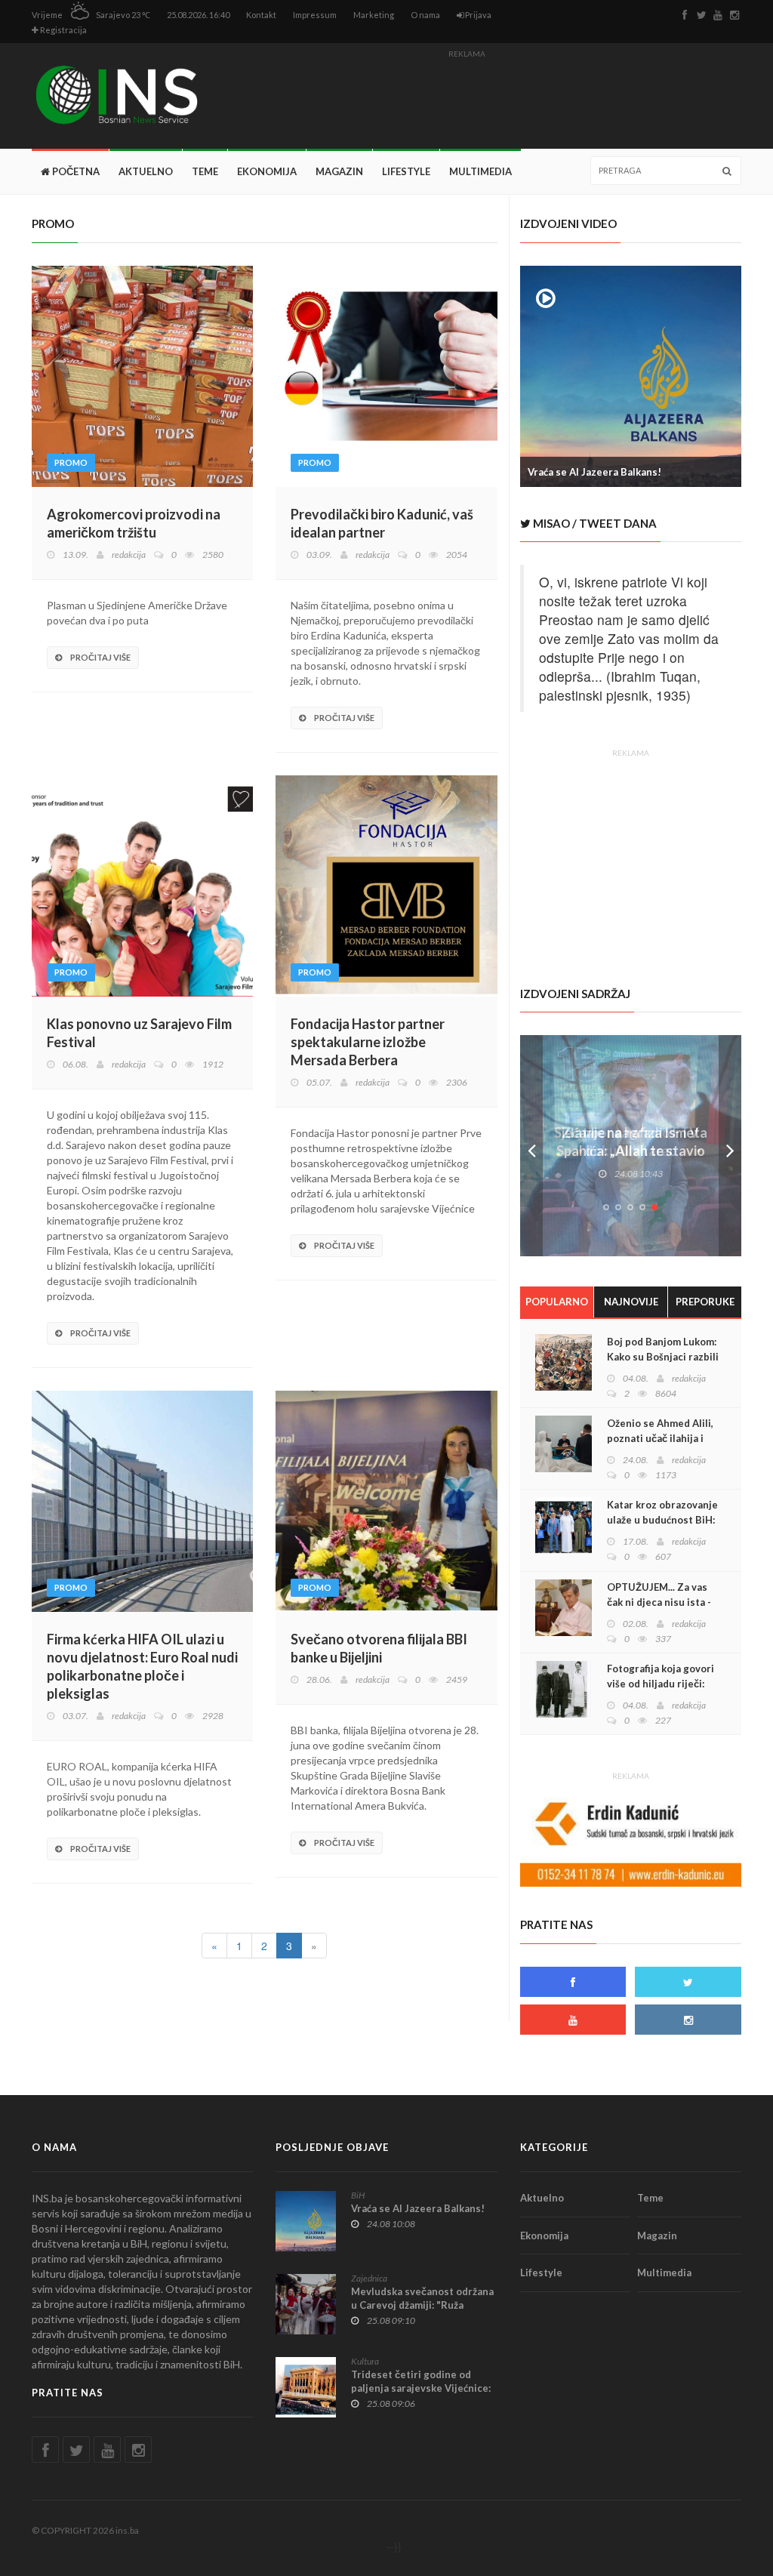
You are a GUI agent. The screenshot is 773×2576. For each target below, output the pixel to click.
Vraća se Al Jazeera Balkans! (594, 472)
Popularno (557, 1302)
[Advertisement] (467, 98)
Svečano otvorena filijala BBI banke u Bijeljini (379, 1648)
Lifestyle (406, 171)
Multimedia (480, 171)
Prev (531, 1146)
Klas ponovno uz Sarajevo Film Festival (139, 1033)
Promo (71, 462)
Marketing (374, 15)
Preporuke (705, 1302)
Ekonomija (267, 171)
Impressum (315, 15)
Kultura (365, 2361)
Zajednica (369, 2278)
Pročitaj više (100, 657)
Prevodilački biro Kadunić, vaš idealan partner (382, 523)
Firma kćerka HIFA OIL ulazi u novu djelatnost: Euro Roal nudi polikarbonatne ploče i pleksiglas (142, 1666)
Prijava (477, 15)
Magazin (339, 171)
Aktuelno (146, 171)
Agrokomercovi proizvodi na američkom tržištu (134, 523)
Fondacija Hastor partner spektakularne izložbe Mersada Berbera (368, 1042)
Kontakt (261, 15)
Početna (75, 171)
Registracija (63, 30)
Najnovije (631, 1302)
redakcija (129, 555)
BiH (358, 2195)
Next (730, 1146)
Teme (205, 171)
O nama (425, 15)
